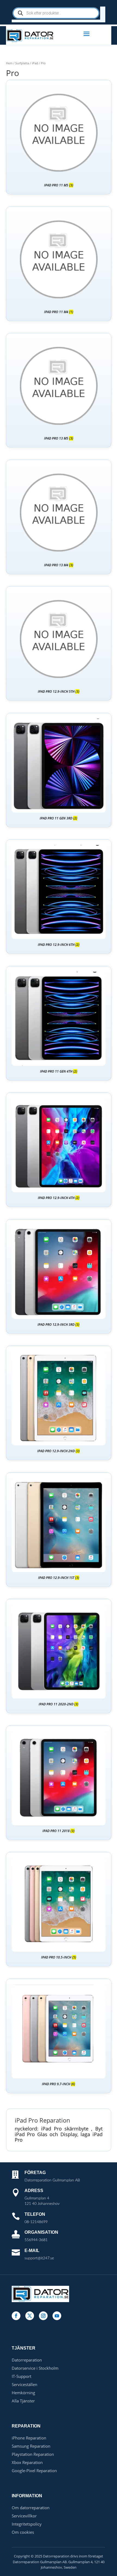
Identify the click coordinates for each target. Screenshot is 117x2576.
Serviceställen (24, 2384)
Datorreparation (27, 2360)
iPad (35, 63)
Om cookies (23, 2532)
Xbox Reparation (27, 2462)
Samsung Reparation (31, 2446)
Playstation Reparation (33, 2454)
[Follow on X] (30, 2316)
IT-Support (21, 2376)
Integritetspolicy (27, 2524)
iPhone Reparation (29, 2438)
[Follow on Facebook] (16, 2316)
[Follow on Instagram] (43, 2316)
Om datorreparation (31, 2508)
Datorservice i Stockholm (35, 2368)
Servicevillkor (24, 2516)
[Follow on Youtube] (57, 2316)
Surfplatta (22, 63)
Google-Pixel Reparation (34, 2471)
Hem (9, 63)
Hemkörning (23, 2393)
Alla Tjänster (23, 2401)
